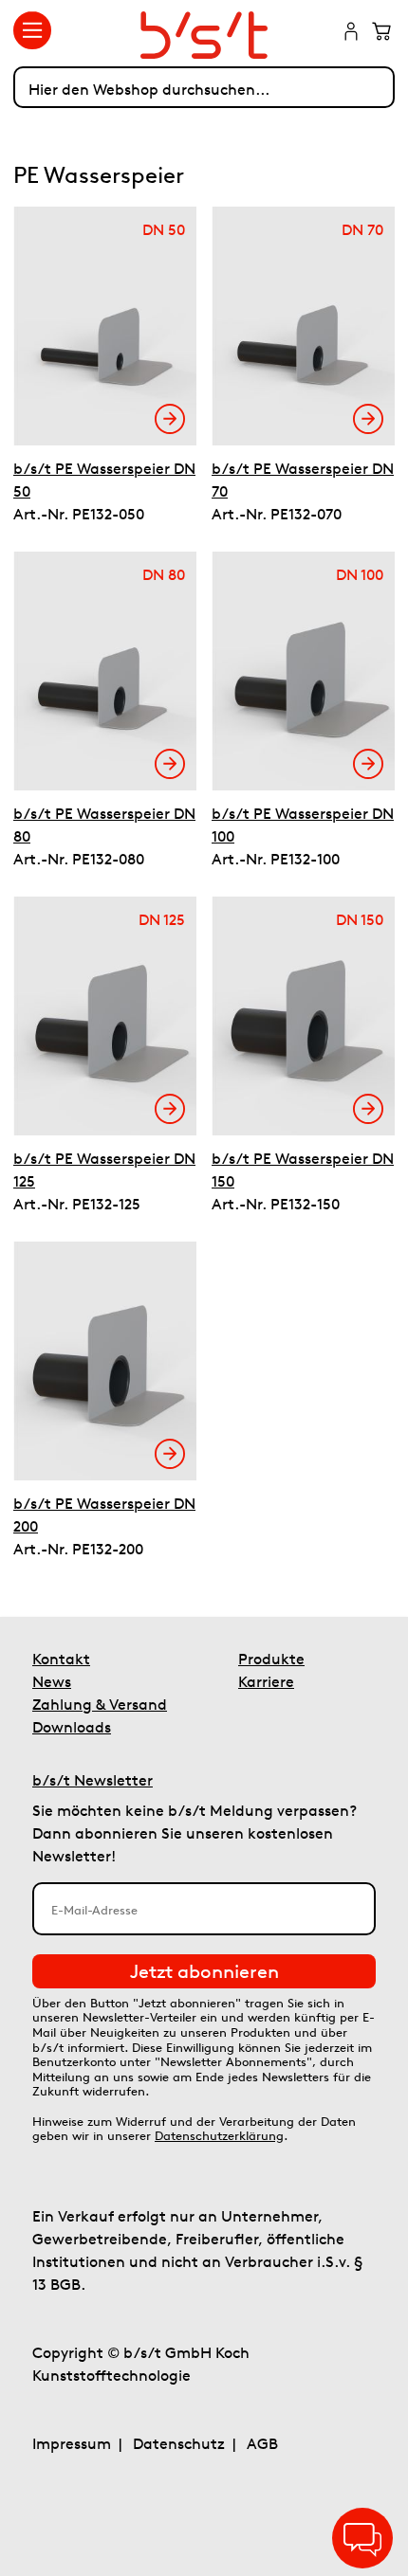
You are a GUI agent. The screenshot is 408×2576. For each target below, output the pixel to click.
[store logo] (204, 35)
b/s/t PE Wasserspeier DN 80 (104, 825)
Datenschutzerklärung (219, 2136)
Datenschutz (179, 2443)
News (52, 1681)
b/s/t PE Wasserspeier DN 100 (303, 825)
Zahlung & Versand (100, 1704)
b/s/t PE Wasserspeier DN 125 (104, 1170)
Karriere (266, 1681)
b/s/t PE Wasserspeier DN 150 (303, 1170)
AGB (262, 2443)
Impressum (72, 2443)
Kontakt (61, 1659)
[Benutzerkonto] (351, 33)
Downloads (72, 1727)
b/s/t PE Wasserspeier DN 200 (104, 1515)
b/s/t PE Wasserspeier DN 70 (303, 480)
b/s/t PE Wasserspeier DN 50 (104, 480)
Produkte (271, 1659)
